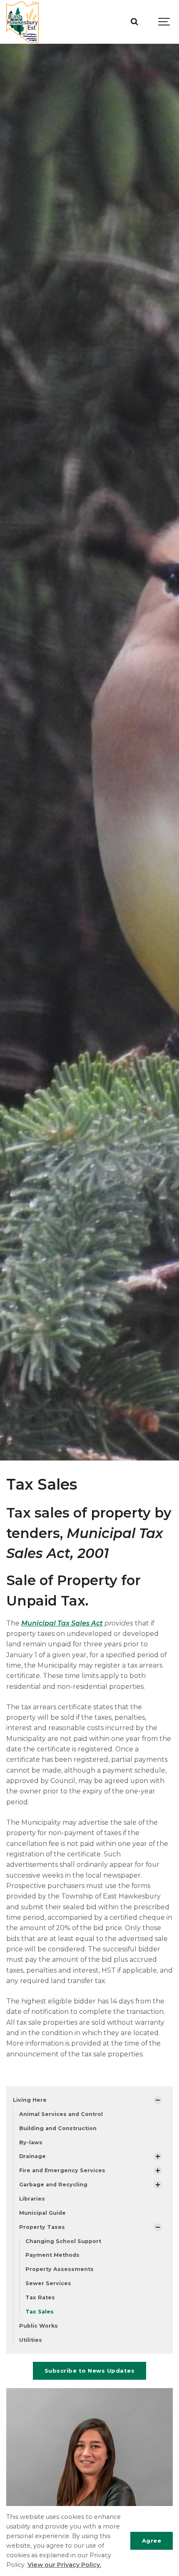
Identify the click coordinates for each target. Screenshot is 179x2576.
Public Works (39, 2326)
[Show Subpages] (158, 2100)
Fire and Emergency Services (62, 2170)
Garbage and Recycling (53, 2185)
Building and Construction (58, 2128)
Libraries (32, 2199)
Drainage (32, 2156)
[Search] (134, 22)
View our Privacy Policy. (64, 2565)
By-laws (31, 2142)
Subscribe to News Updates (90, 2371)
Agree (152, 2541)
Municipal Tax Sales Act (62, 1623)
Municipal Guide (42, 2213)
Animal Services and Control (61, 2114)
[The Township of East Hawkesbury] (22, 22)
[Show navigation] (164, 22)
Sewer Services (48, 2283)
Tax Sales (40, 2312)
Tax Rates (40, 2297)
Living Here (30, 2100)
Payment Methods (52, 2255)
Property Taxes (42, 2227)
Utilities (31, 2340)
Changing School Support (63, 2241)
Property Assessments (60, 2269)
